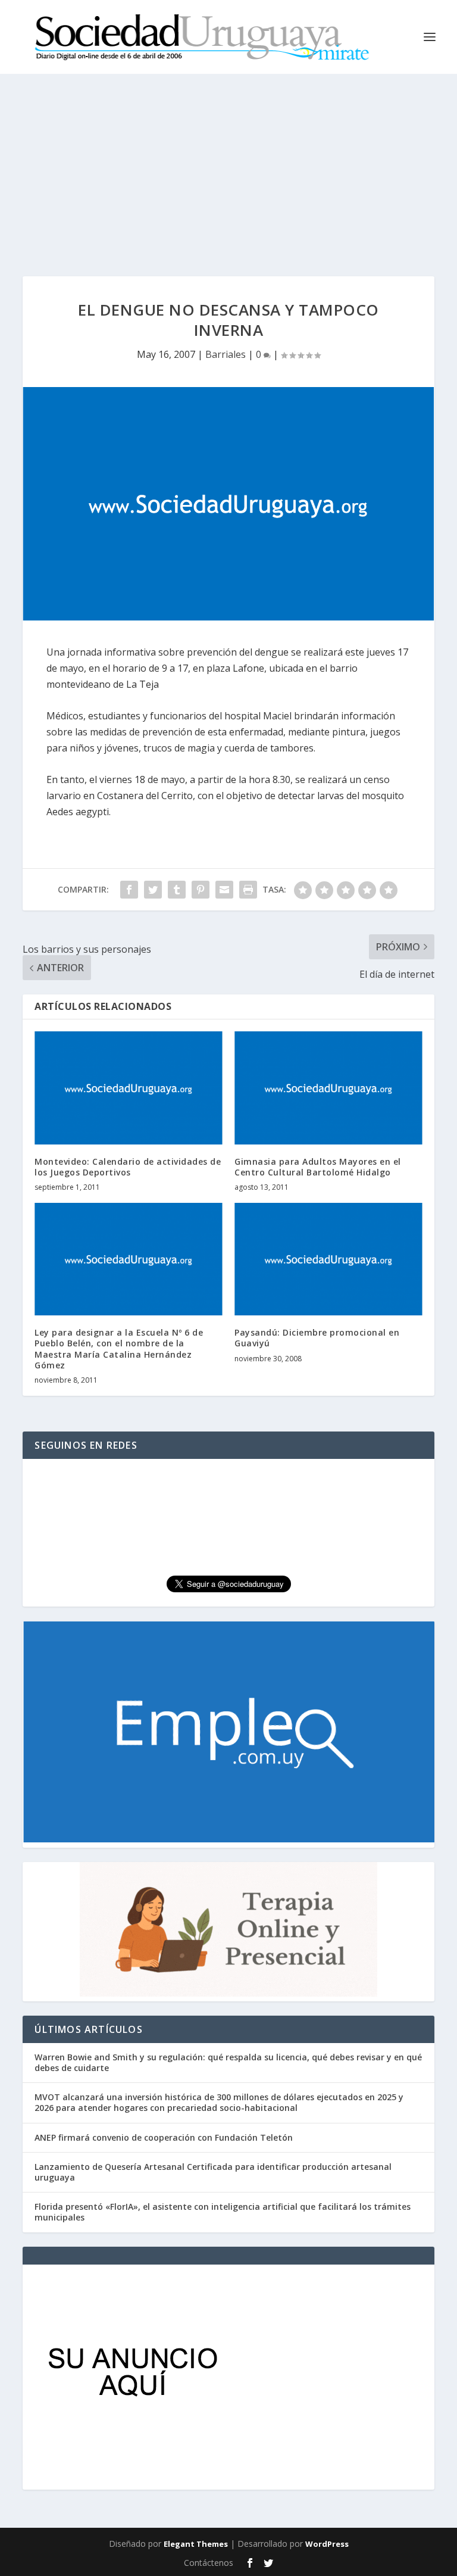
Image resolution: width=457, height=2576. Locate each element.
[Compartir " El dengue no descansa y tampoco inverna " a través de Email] (224, 890)
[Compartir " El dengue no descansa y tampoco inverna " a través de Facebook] (129, 890)
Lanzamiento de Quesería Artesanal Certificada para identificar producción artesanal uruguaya (213, 2172)
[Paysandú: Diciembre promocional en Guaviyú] (328, 1259)
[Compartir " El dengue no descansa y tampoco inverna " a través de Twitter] (153, 890)
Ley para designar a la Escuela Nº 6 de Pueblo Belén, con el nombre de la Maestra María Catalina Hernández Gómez (119, 1349)
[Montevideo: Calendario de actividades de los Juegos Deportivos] (129, 1088)
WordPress (327, 2544)
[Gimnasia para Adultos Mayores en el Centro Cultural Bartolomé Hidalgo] (328, 1088)
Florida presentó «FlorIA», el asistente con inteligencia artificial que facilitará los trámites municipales (223, 2212)
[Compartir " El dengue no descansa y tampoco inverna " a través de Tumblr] (177, 890)
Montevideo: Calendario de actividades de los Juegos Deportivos (128, 1167)
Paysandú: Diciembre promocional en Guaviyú (317, 1338)
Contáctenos (209, 2563)
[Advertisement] (228, 163)
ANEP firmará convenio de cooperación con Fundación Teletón (164, 2137)
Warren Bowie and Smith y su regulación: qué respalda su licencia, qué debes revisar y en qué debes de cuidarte (228, 2062)
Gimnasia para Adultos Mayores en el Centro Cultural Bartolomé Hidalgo (318, 1167)
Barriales (226, 354)
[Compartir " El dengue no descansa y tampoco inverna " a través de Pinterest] (201, 890)
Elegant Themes (196, 2544)
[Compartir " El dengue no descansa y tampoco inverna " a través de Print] (248, 890)
